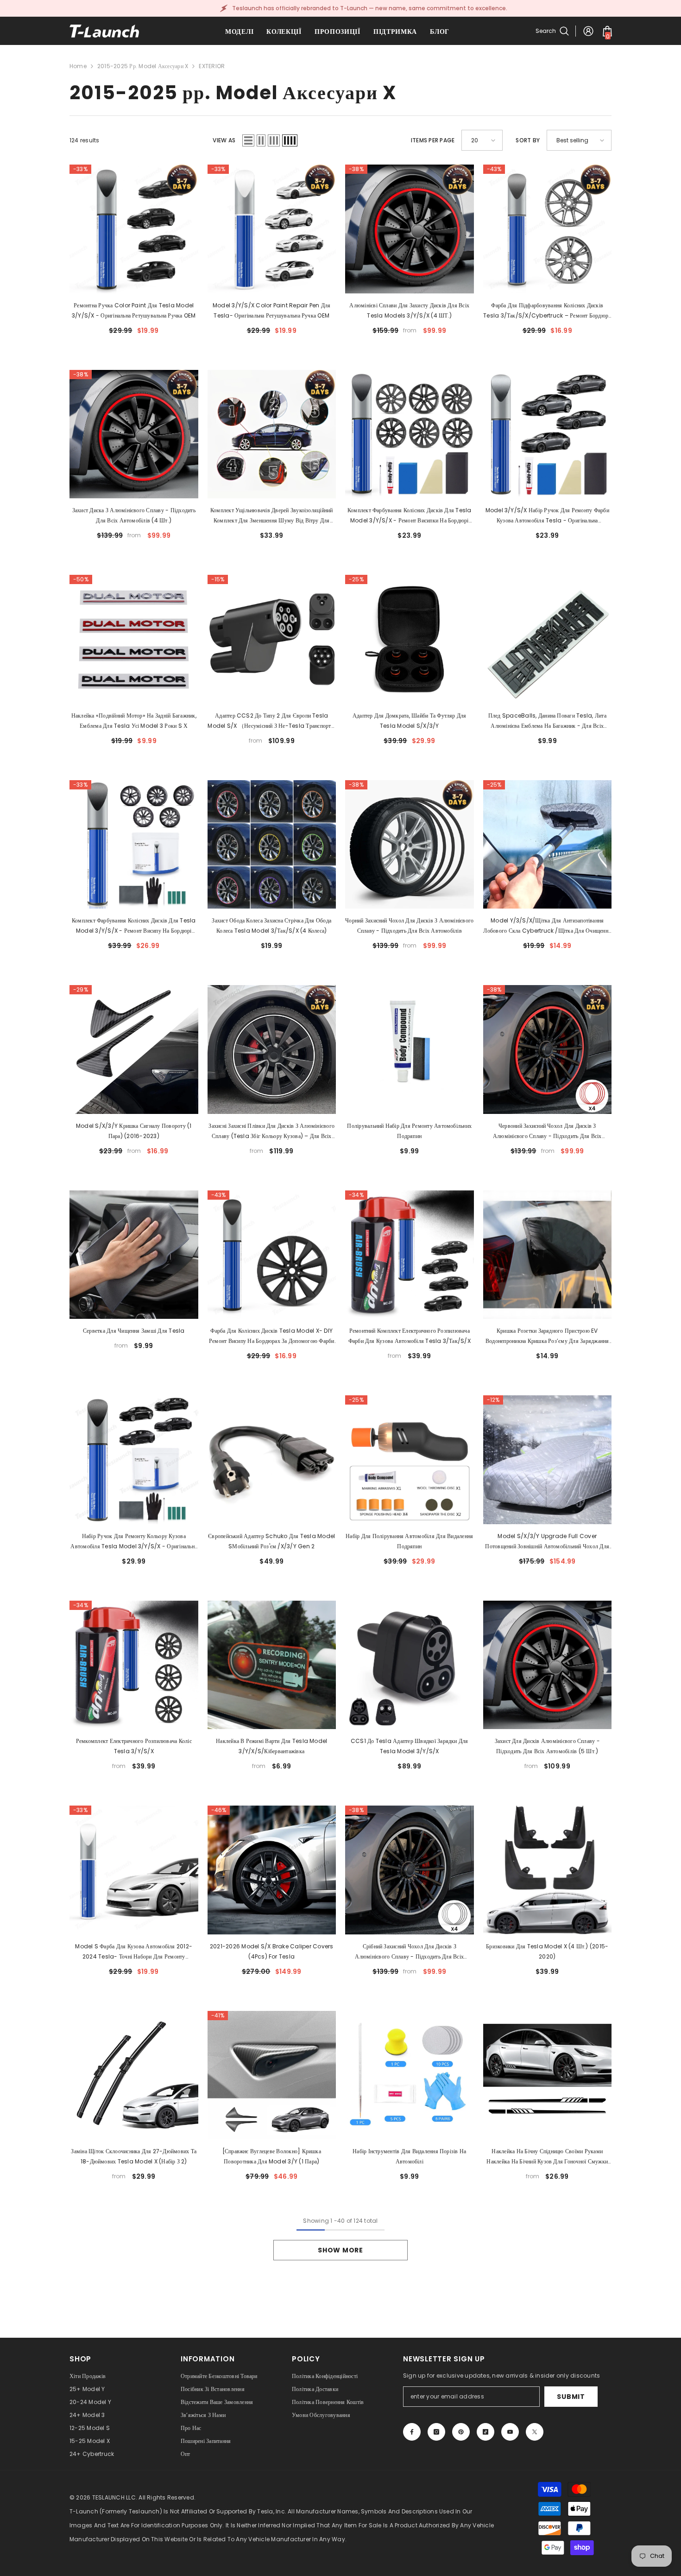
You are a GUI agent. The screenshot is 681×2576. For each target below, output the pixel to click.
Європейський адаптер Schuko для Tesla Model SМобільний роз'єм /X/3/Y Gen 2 (271, 1541)
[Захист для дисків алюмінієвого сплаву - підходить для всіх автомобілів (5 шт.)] (548, 1665)
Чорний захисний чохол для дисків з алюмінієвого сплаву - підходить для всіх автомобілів (409, 925)
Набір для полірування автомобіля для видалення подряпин (409, 1541)
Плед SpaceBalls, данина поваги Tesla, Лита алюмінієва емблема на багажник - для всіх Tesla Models (547, 721)
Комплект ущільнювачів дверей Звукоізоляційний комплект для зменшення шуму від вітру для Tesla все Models (272, 516)
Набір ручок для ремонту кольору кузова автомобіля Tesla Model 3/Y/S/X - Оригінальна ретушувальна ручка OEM (134, 1542)
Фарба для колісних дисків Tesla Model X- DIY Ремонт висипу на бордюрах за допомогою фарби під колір (272, 1336)
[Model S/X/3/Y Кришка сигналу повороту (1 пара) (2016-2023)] (134, 1049)
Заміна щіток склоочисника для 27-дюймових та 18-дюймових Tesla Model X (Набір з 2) (134, 2156)
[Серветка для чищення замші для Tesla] (134, 1255)
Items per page (433, 140)
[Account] (588, 31)
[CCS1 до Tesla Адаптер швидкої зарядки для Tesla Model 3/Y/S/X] (410, 1665)
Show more (340, 2250)
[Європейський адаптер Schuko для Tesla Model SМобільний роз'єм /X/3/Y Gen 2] (272, 1460)
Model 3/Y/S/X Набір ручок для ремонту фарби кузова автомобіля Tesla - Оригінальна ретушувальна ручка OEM (547, 516)
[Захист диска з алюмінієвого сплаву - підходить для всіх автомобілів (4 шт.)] (134, 434)
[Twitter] (535, 2432)
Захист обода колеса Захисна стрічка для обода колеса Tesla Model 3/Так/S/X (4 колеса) (271, 925)
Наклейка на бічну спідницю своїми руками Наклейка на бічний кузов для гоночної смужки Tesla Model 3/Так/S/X (547, 2157)
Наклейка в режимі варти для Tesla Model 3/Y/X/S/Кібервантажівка (271, 1746)
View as (224, 140)
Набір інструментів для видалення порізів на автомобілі (409, 2156)
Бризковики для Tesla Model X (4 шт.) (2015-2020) (547, 1951)
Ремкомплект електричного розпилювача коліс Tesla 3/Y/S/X (134, 1746)
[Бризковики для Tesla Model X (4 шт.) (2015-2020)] (548, 1870)
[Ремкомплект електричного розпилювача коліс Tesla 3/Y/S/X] (134, 1665)
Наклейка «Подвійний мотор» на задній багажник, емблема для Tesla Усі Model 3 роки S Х (134, 721)
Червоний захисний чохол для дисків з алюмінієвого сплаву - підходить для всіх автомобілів (547, 1132)
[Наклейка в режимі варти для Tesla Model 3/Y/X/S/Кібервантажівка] (272, 1665)
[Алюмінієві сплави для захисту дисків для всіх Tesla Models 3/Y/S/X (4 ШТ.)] (410, 229)
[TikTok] (486, 2432)
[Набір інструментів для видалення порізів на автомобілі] (410, 2075)
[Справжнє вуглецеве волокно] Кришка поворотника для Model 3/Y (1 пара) (272, 2156)
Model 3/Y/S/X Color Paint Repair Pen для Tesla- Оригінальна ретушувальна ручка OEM (272, 310)
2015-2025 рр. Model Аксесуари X (143, 66)
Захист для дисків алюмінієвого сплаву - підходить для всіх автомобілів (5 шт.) (547, 1746)
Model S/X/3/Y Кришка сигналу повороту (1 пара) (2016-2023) (134, 1131)
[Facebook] (412, 2432)
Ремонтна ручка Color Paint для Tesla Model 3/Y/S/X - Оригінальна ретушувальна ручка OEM (134, 310)
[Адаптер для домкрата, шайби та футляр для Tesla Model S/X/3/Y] (410, 639)
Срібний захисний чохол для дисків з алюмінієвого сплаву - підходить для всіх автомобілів (409, 1952)
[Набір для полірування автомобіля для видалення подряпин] (410, 1460)
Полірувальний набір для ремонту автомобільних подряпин (409, 1131)
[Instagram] (436, 2432)
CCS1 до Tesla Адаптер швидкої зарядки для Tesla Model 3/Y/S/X (410, 1746)
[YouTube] (510, 2432)
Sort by (528, 140)
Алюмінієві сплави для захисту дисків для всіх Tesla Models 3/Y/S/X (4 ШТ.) (409, 310)
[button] (248, 140)
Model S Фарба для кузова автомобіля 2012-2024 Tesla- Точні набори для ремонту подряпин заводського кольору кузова (134, 1952)
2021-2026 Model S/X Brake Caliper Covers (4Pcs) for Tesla (272, 1951)
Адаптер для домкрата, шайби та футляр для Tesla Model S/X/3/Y (410, 721)
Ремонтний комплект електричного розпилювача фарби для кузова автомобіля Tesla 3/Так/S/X (410, 1336)
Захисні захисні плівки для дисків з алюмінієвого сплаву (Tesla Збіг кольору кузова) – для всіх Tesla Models (271, 1132)
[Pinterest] (461, 2432)
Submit (571, 2397)
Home (78, 66)
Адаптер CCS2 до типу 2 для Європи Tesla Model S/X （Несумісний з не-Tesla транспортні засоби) (271, 721)
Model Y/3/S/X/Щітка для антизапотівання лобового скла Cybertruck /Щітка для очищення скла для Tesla (547, 926)
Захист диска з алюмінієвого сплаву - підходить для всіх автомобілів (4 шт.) (134, 515)
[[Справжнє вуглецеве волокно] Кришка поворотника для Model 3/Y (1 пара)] (272, 2075)
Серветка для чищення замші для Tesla (134, 1331)
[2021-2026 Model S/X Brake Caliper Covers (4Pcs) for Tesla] (272, 1870)
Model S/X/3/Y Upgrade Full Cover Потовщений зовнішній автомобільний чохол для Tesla (547, 1542)
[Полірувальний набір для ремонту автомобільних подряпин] (410, 1049)
